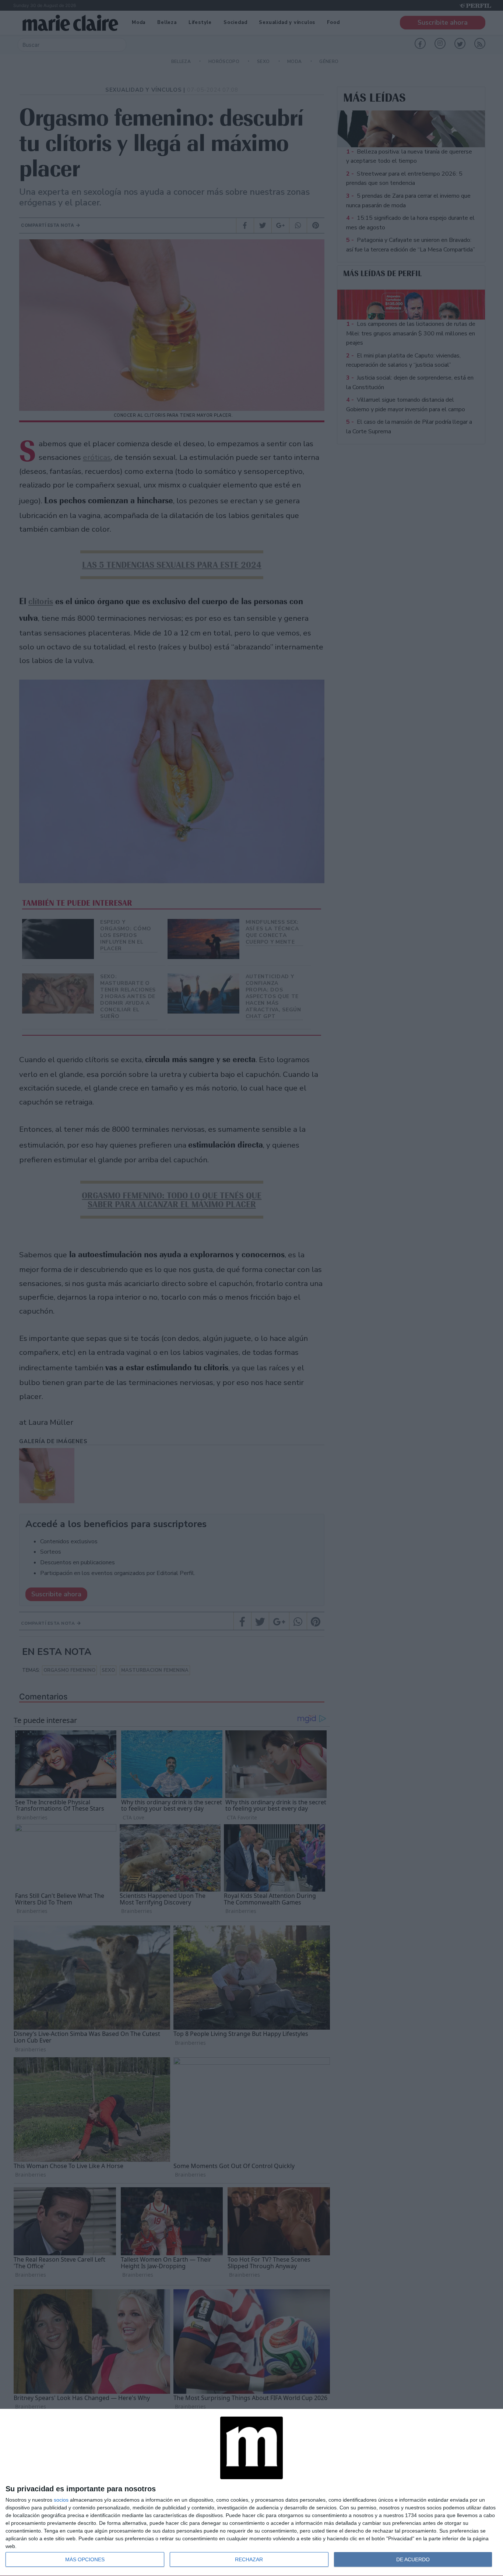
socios (61, 2500)
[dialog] (251, 2493)
